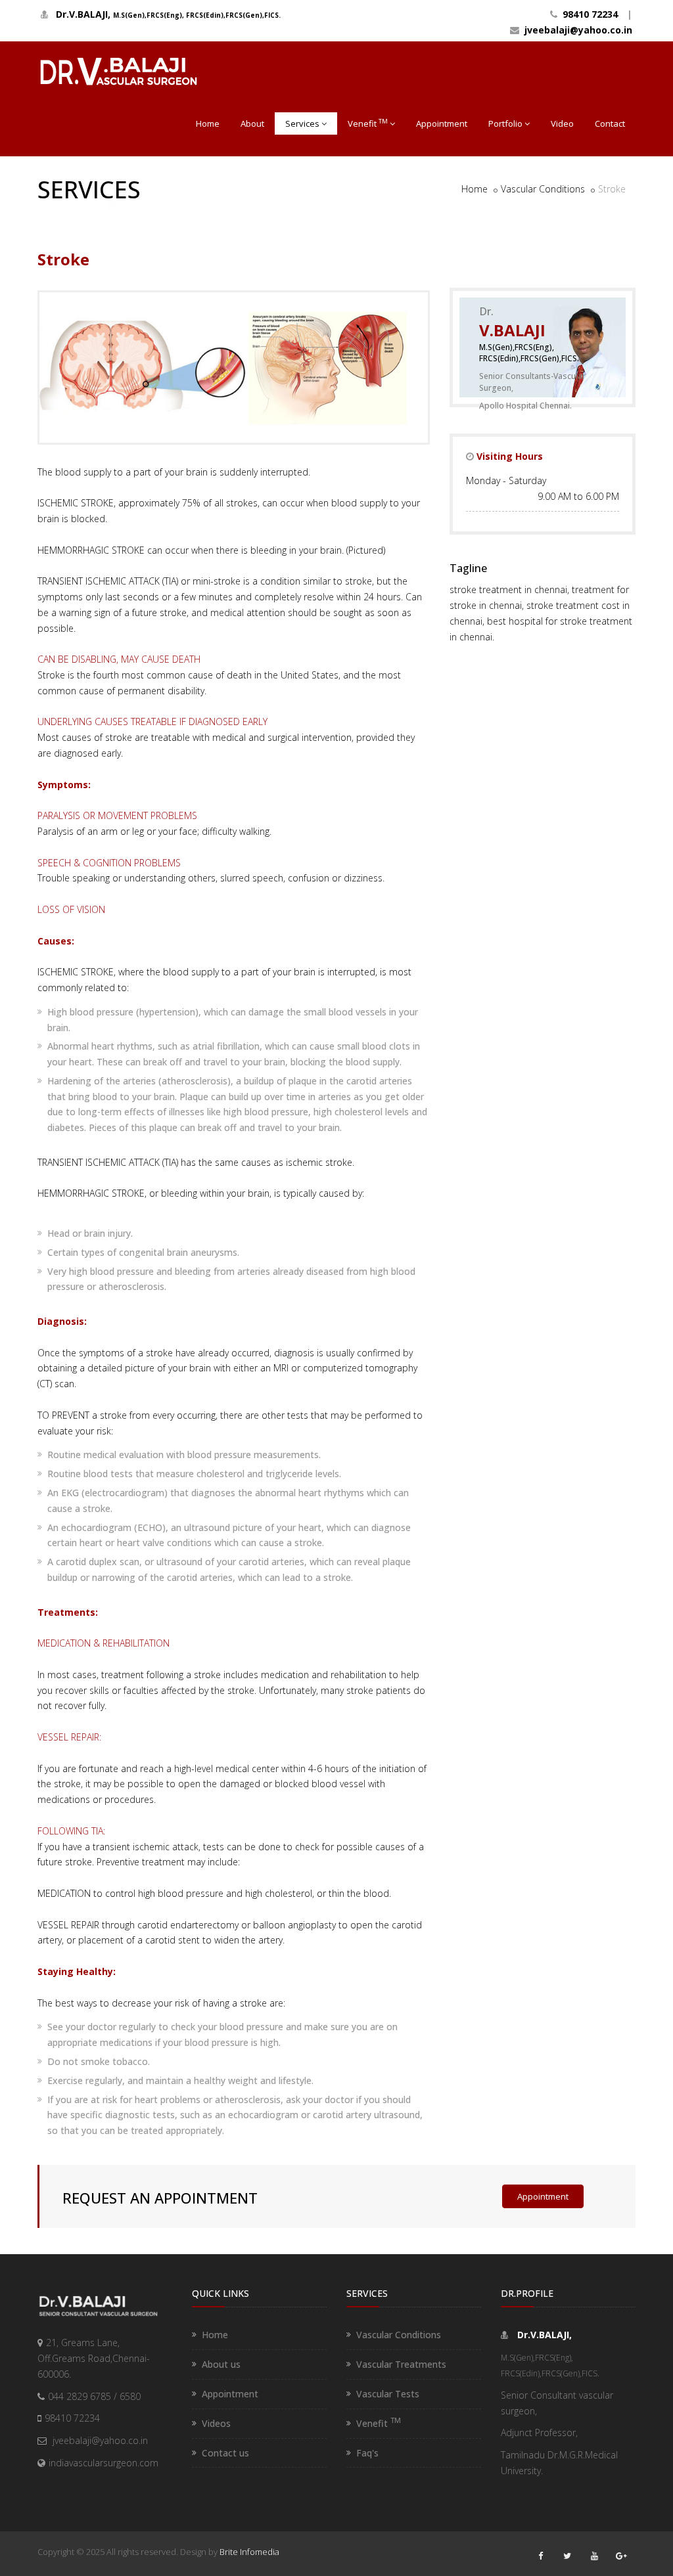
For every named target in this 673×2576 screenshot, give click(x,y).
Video (562, 123)
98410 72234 (588, 14)
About (252, 123)
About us (221, 2364)
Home (208, 123)
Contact (610, 123)
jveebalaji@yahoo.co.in (576, 30)
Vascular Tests (388, 2394)
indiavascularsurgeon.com (104, 2463)
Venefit (368, 123)
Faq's (367, 2453)
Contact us (225, 2453)
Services (302, 123)
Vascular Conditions (543, 189)
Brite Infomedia (249, 2552)
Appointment (442, 123)
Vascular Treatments (401, 2364)
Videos (216, 2423)
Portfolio (505, 123)
